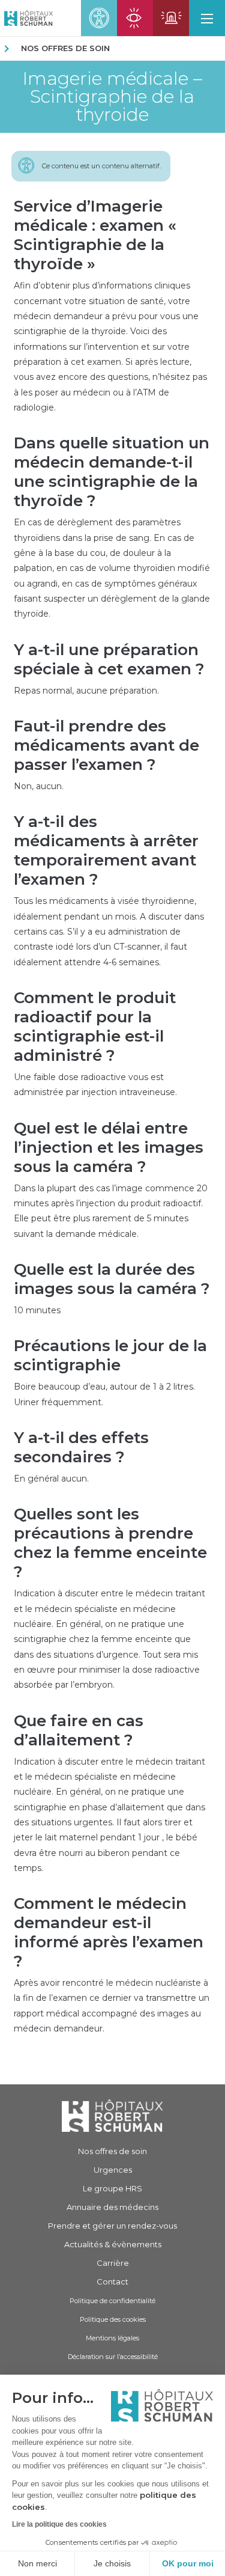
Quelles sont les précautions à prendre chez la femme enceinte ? (110, 1543)
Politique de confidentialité (112, 2301)
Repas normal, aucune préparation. (86, 691)
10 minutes (37, 1310)
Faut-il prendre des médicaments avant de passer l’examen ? (106, 745)
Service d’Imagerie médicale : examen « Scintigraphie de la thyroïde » (95, 235)
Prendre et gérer (112, 2226)
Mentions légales (112, 2338)
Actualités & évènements (113, 2244)
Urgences (113, 2170)
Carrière (113, 2263)
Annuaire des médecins (112, 2207)
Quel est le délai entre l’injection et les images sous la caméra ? (109, 1147)
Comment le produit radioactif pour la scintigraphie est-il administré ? (95, 1027)
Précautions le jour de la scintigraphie (110, 1355)
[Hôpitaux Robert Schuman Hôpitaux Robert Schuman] (26, 18)
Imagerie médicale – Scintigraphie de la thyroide (112, 97)
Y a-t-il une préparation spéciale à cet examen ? (109, 659)
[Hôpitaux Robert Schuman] (112, 2115)
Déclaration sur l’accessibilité (113, 2357)
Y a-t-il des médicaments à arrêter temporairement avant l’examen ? (106, 850)
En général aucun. (51, 1479)
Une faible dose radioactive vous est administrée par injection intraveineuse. (95, 1085)
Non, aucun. (39, 786)
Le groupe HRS (112, 2188)
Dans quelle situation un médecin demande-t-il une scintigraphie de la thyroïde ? (112, 472)
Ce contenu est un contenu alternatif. (101, 166)
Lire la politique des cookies (59, 2524)
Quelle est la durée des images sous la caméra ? (112, 1279)
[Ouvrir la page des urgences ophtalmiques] (135, 18)
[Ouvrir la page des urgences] (171, 18)
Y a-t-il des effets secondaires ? (81, 1447)
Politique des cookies (113, 2319)
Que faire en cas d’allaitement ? (79, 1730)
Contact (112, 2281)
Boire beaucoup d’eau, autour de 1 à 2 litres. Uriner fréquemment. (104, 1394)
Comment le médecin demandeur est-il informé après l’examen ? (109, 1932)
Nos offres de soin (65, 48)
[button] (207, 18)
